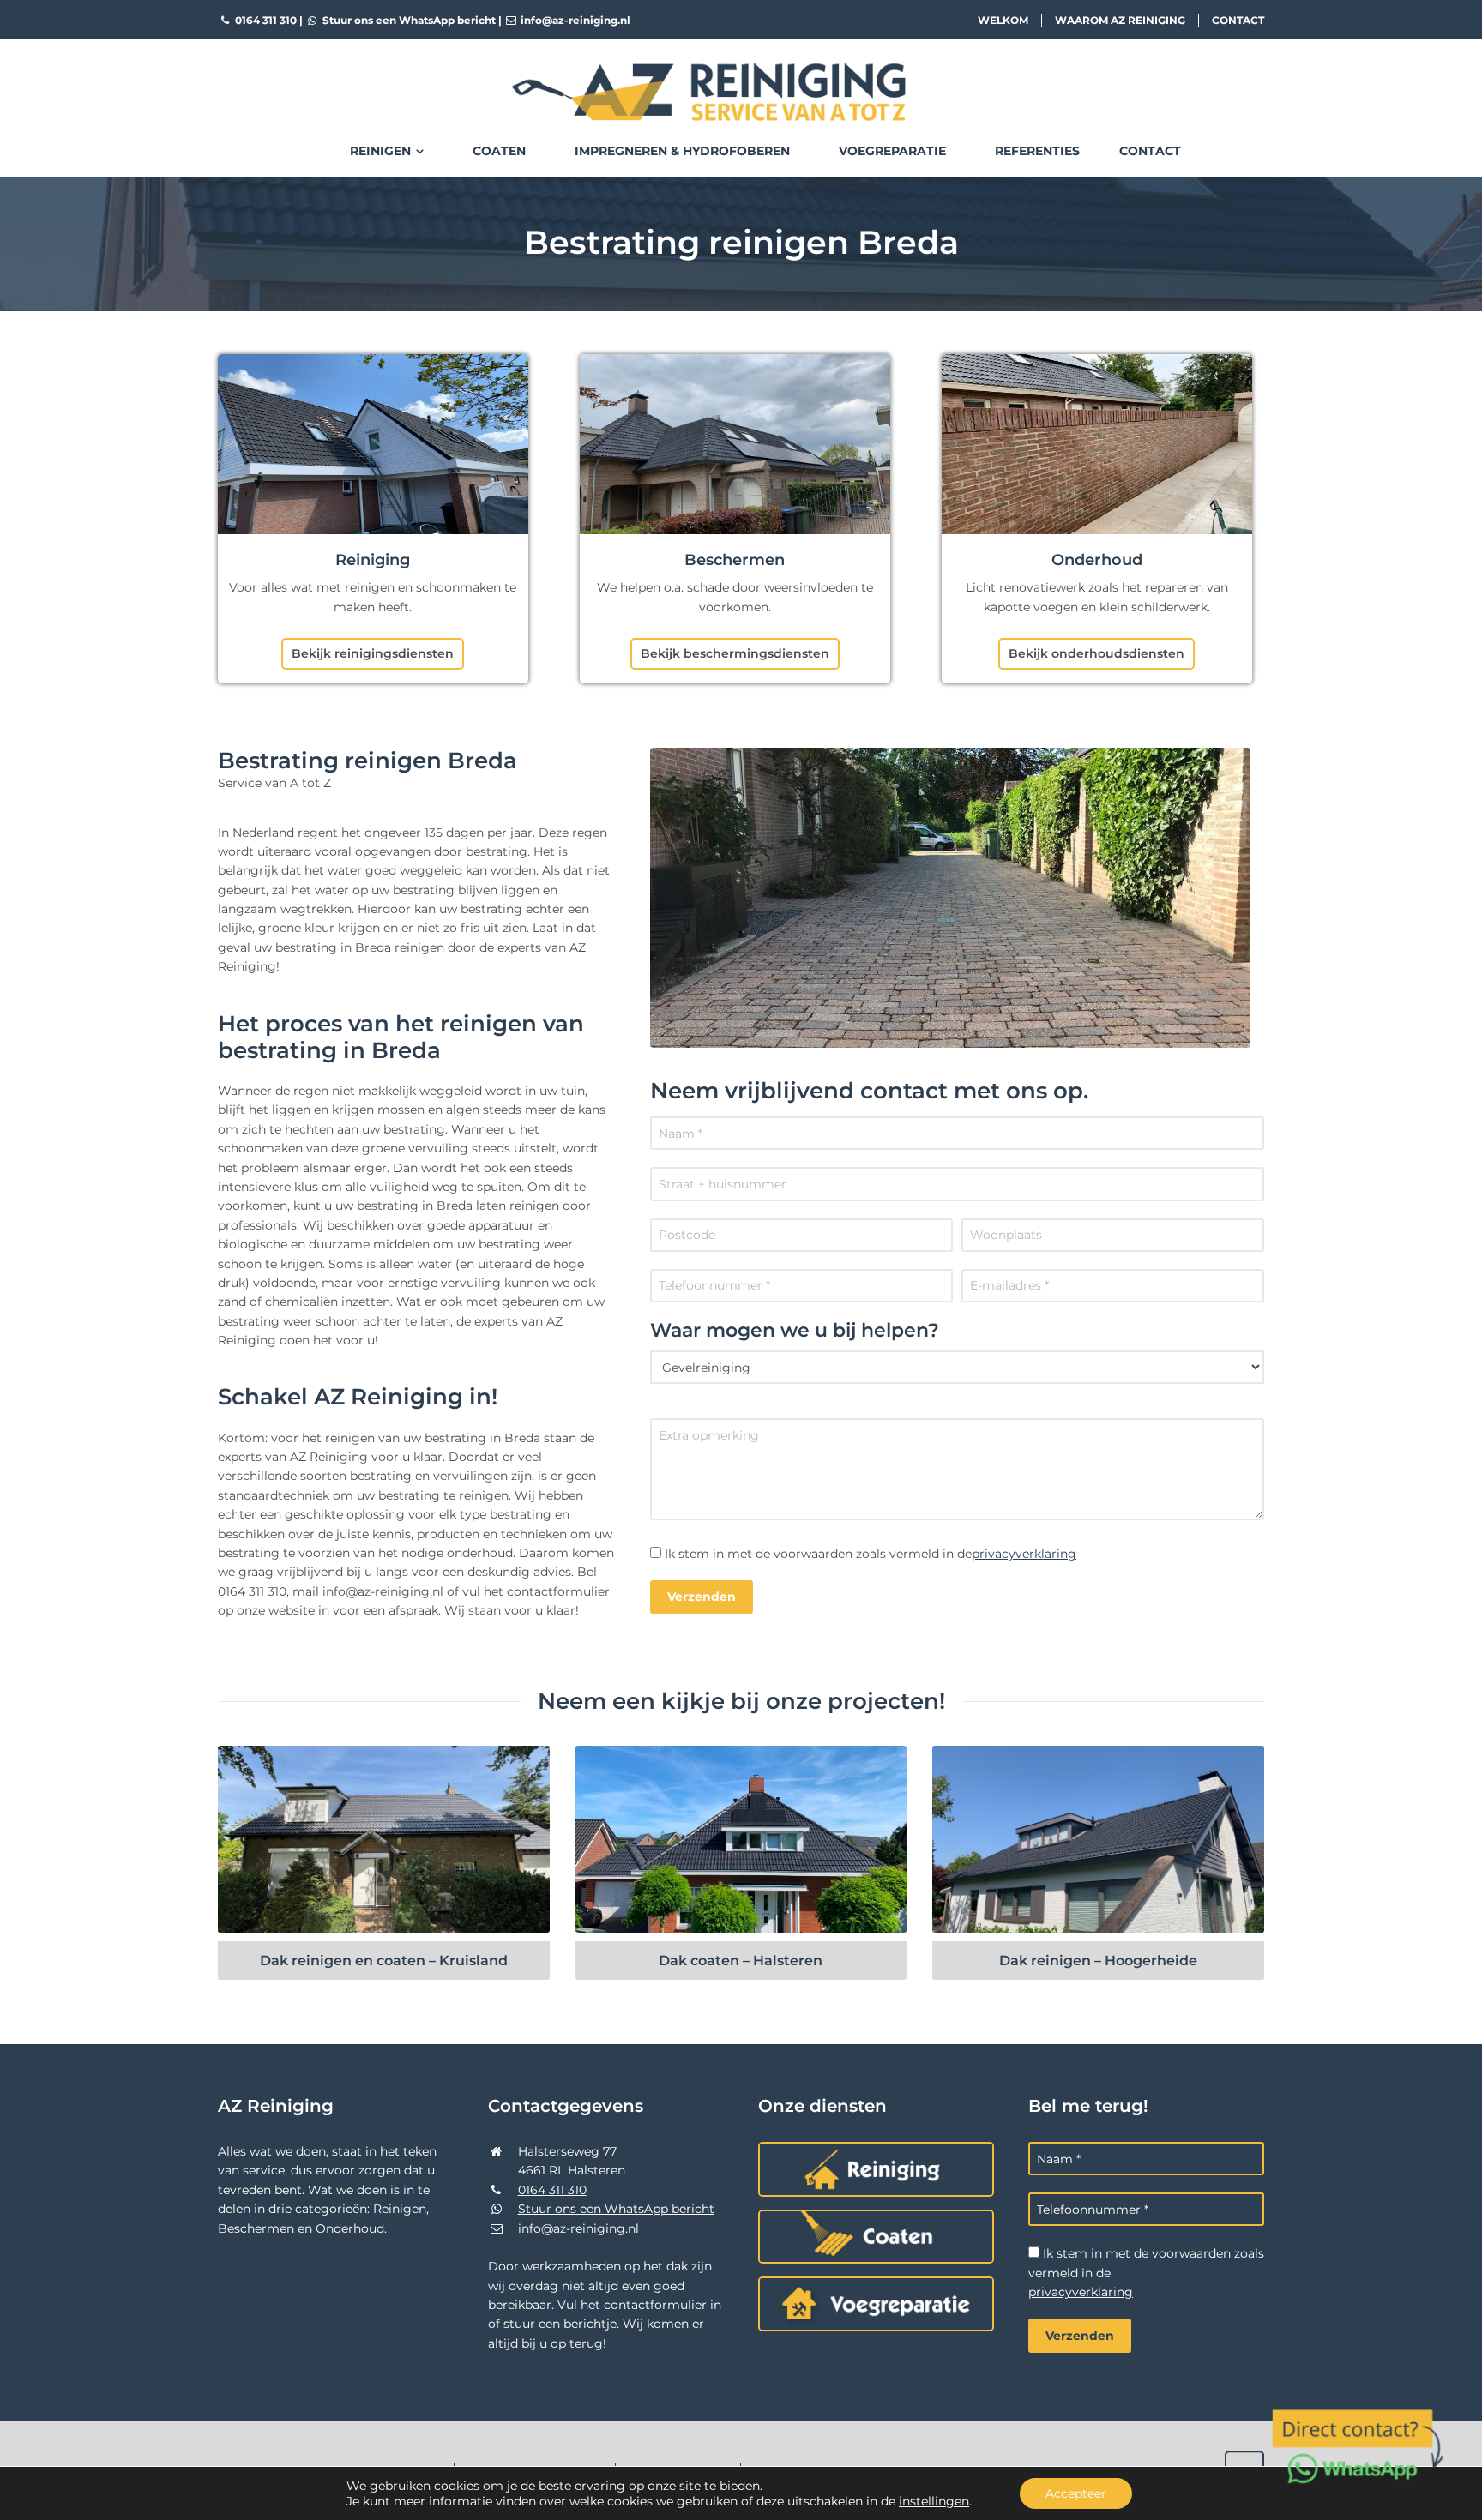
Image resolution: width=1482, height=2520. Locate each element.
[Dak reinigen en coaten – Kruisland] (384, 1839)
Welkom (1003, 20)
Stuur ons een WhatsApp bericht (408, 20)
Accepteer (1076, 2493)
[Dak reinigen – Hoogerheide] (1098, 1839)
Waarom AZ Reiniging (1120, 20)
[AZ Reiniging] (741, 78)
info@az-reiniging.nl (574, 20)
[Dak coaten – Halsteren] (741, 1839)
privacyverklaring (1024, 1554)
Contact (1238, 20)
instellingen (934, 2501)
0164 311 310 (265, 20)
